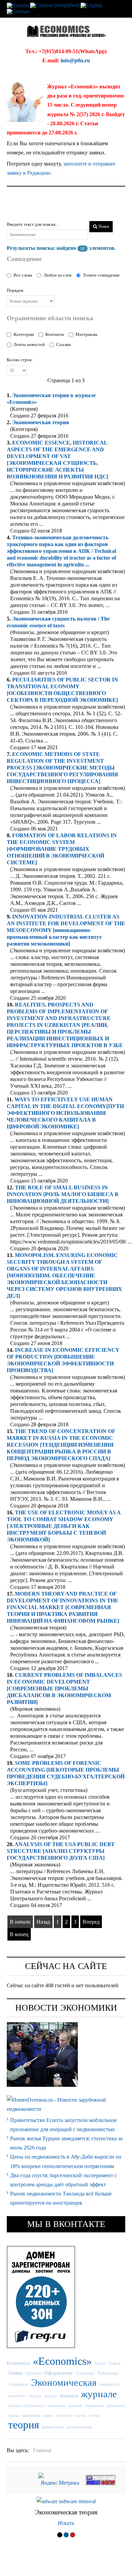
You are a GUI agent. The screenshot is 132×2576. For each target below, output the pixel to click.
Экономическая (64, 2382)
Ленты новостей (29, 344)
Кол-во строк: (20, 360)
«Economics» (62, 2361)
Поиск (103, 226)
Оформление (59, 2373)
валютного (17, 2396)
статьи (94, 2416)
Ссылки (63, 344)
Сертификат (18, 2384)
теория (41, 422)
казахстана (57, 2406)
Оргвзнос (34, 2373)
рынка (48, 2416)
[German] (18, 11)
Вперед (91, 1922)
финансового (53, 2427)
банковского (109, 2384)
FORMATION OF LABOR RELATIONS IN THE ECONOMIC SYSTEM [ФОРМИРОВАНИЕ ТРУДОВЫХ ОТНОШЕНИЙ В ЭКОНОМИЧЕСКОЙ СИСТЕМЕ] (62, 849)
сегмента (64, 2416)
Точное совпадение (101, 275)
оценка (14, 2416)
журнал (51, 2396)
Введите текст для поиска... (33, 224)
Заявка (15, 2373)
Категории (24, 334)
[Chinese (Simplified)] (55, 5)
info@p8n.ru (75, 60)
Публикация (108, 2373)
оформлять (116, 2406)
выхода (35, 2396)
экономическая (79, 2427)
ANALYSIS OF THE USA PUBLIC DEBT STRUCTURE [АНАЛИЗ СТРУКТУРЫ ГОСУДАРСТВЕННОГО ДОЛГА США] (61, 1851)
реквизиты (31, 2416)
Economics (18, 2363)
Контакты (55, 334)
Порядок (15, 290)
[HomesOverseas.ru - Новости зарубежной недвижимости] (66, 2104)
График (115, 2363)
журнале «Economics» (27, 2406)
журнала (69, 2395)
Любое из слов (58, 275)
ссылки (80, 2416)
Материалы (86, 334)
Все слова (23, 275)
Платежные (85, 2373)
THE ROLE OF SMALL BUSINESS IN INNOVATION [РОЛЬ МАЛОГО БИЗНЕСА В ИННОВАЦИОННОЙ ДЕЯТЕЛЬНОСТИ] (63, 1194)
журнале (99, 2394)
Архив (100, 2363)
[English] (91, 5)
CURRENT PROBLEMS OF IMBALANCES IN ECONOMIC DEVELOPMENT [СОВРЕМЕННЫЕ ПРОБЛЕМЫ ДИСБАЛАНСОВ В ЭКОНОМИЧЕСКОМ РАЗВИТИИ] (64, 1689)
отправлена (94, 2406)
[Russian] (18, 5)
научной (75, 2406)
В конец (19, 1934)
